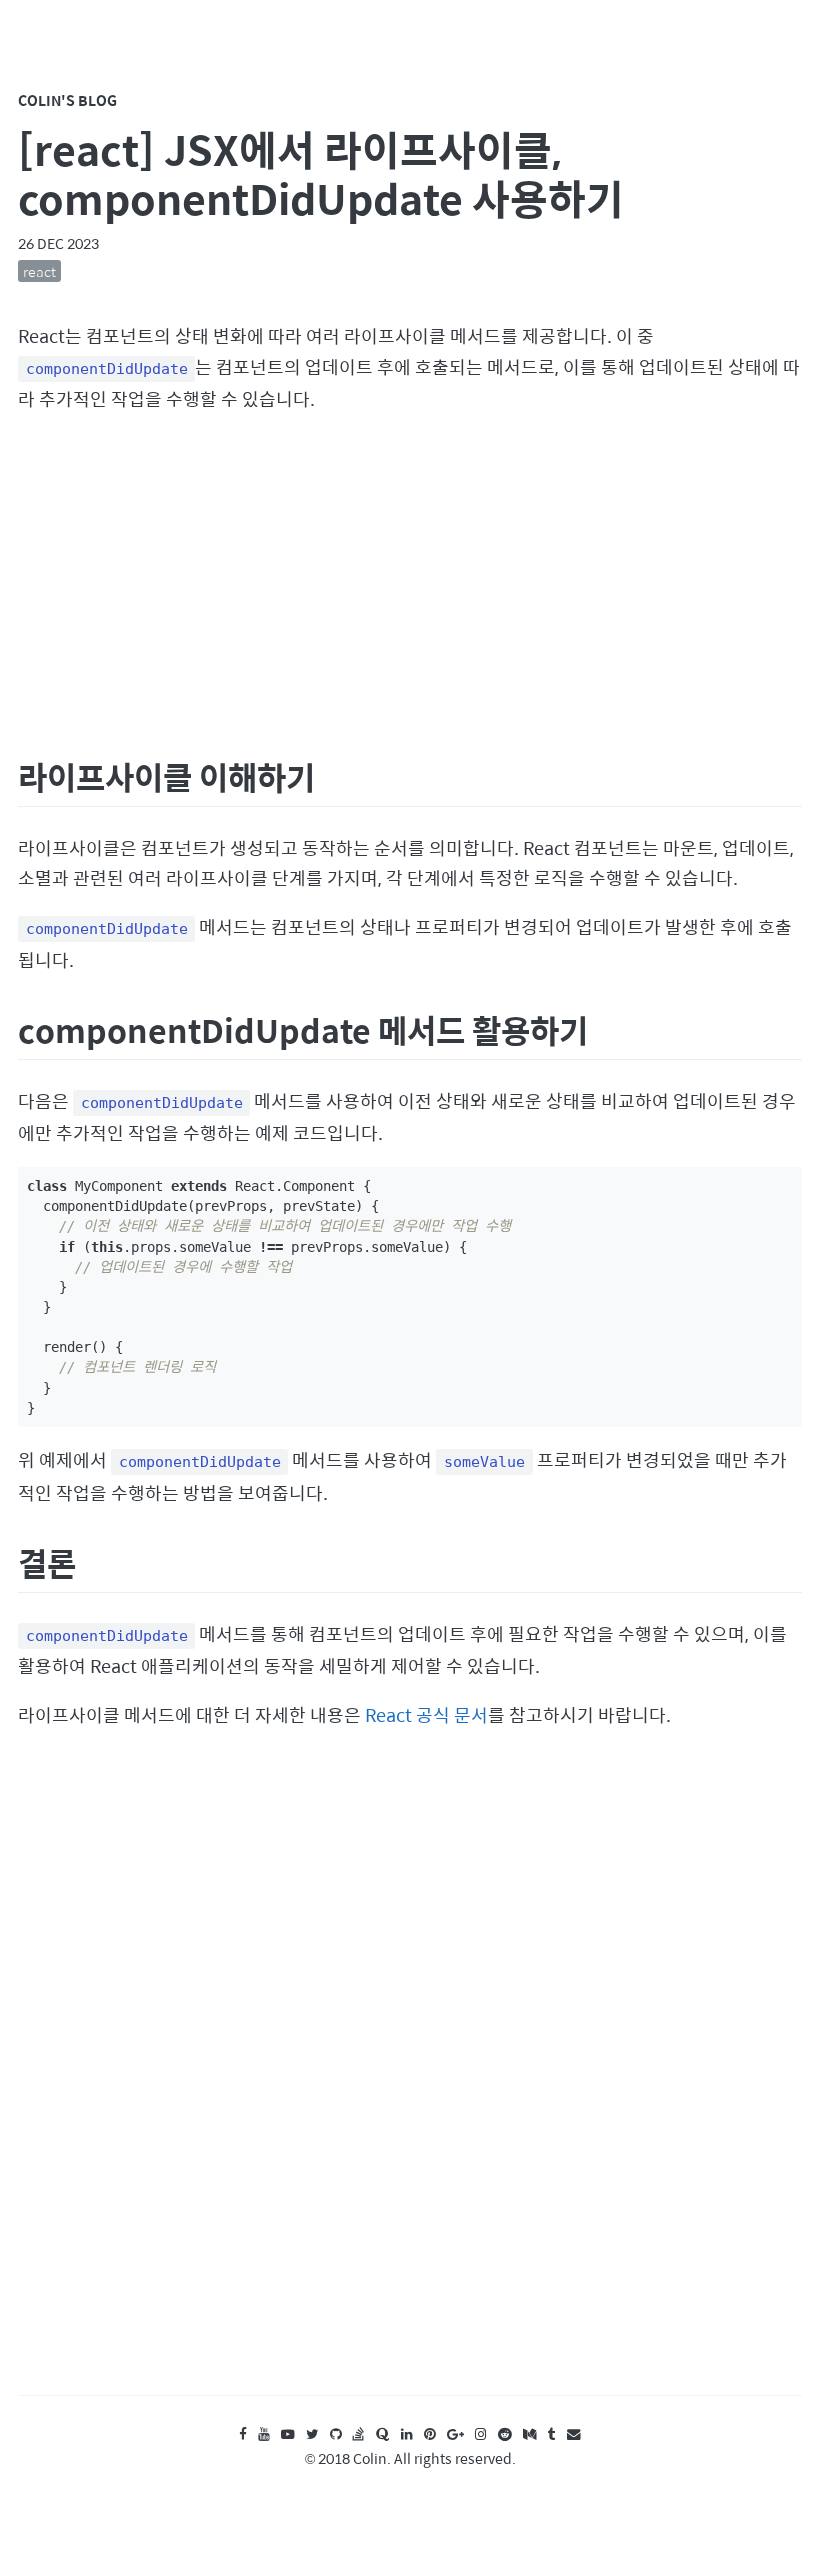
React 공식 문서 (426, 1714)
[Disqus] (410, 2081)
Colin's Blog (67, 100)
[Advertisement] (410, 581)
